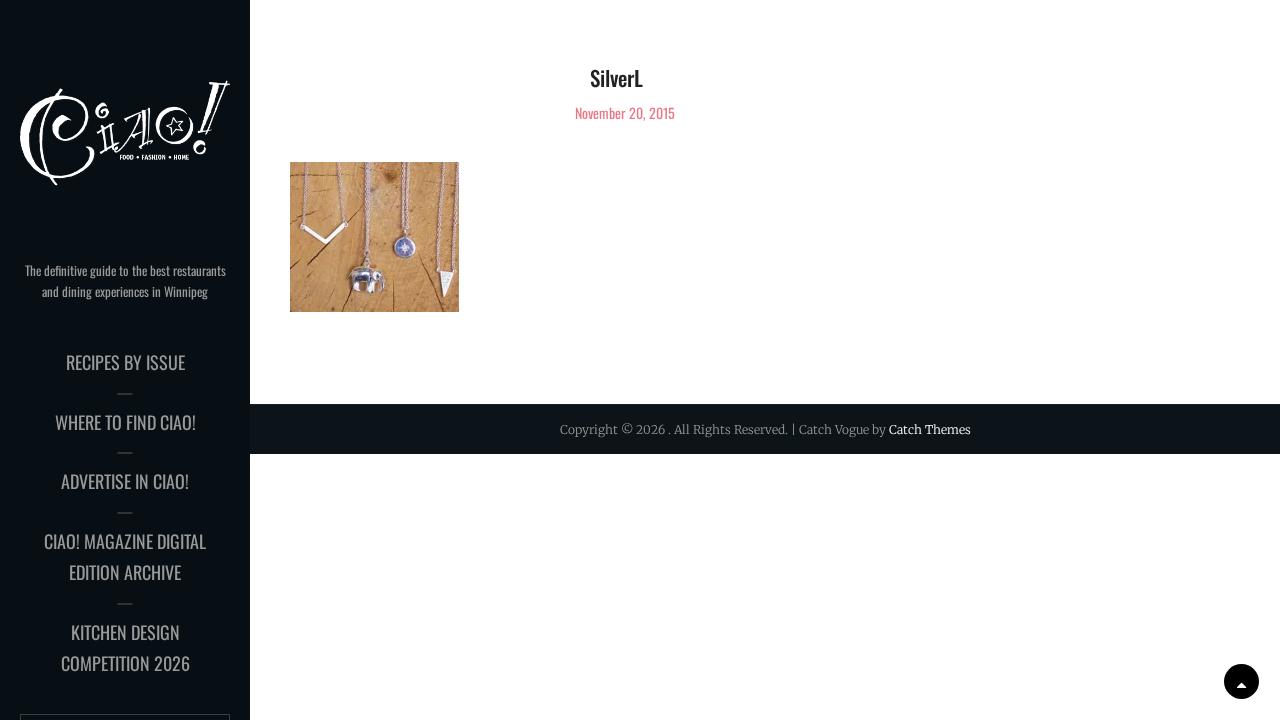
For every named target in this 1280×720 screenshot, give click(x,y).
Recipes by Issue (125, 362)
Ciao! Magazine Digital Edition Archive (125, 557)
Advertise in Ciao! (125, 481)
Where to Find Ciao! (125, 422)
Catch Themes (930, 429)
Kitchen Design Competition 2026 (125, 648)
